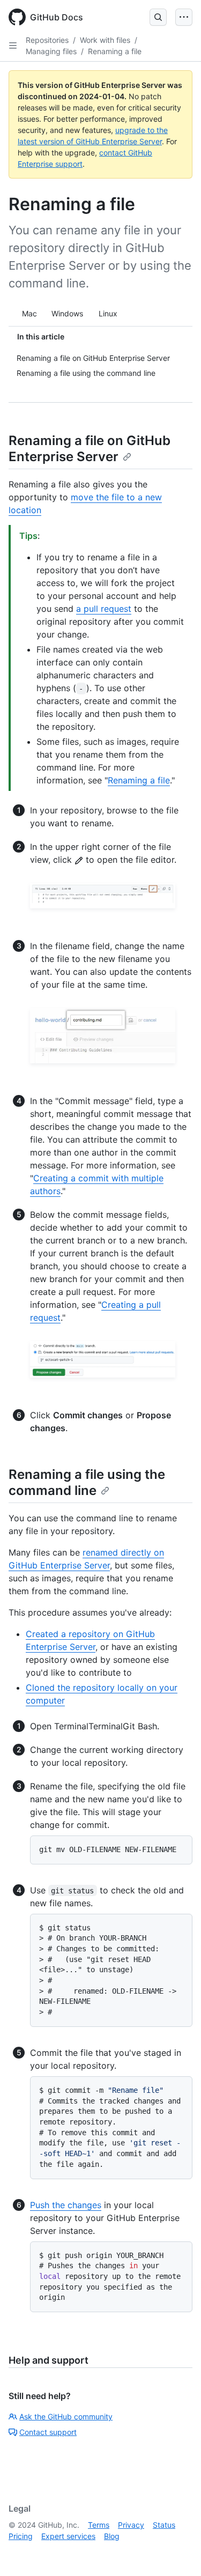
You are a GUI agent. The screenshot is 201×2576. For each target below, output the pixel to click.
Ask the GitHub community (66, 2416)
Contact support (48, 2432)
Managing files (51, 51)
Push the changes (66, 2205)
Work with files (105, 40)
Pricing (21, 2536)
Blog (112, 2536)
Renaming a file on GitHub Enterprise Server (90, 449)
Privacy (131, 2525)
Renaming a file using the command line (87, 1482)
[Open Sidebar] (13, 46)
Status (164, 2525)
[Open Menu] (184, 17)
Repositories (47, 40)
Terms (99, 2525)
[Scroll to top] (177, 2552)
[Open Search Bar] (158, 17)
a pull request (104, 609)
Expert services (68, 2536)
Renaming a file (115, 51)
